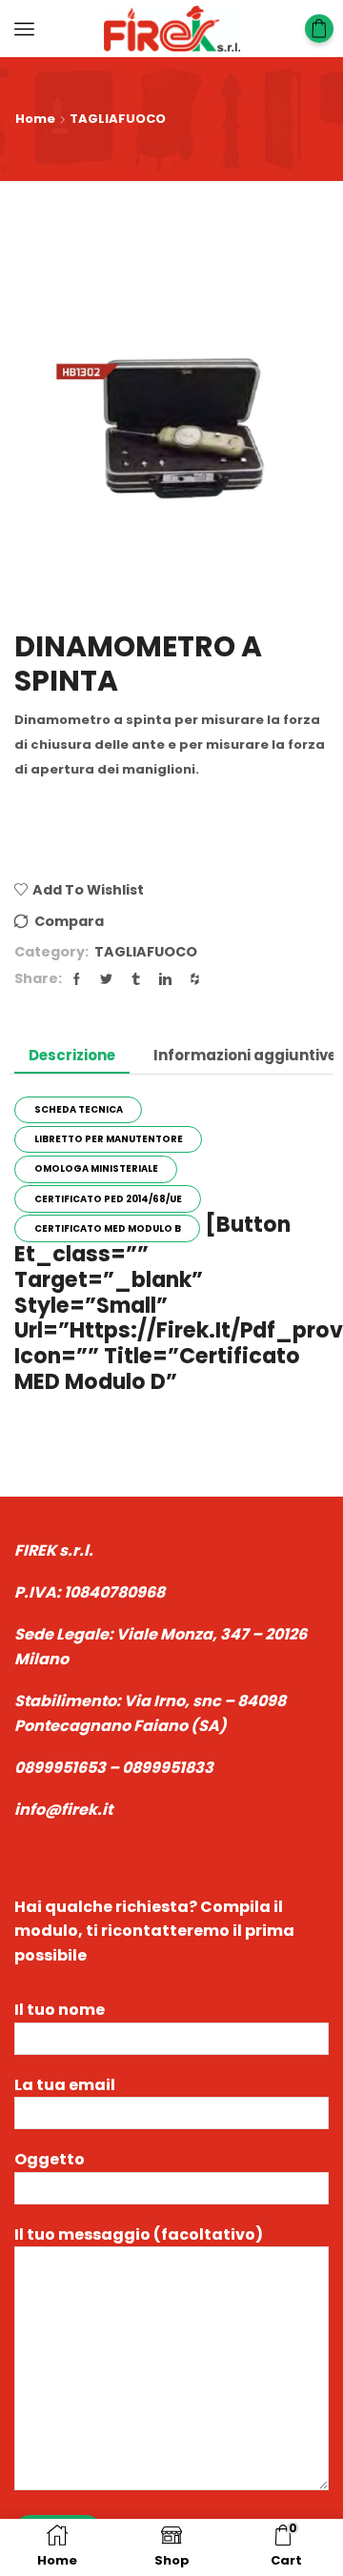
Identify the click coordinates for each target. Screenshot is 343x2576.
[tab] (72, 1055)
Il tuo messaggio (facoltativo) (139, 2234)
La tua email (65, 2085)
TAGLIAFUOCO (118, 119)
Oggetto (50, 2159)
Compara (69, 921)
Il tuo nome (60, 2010)
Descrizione (72, 1055)
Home (35, 119)
